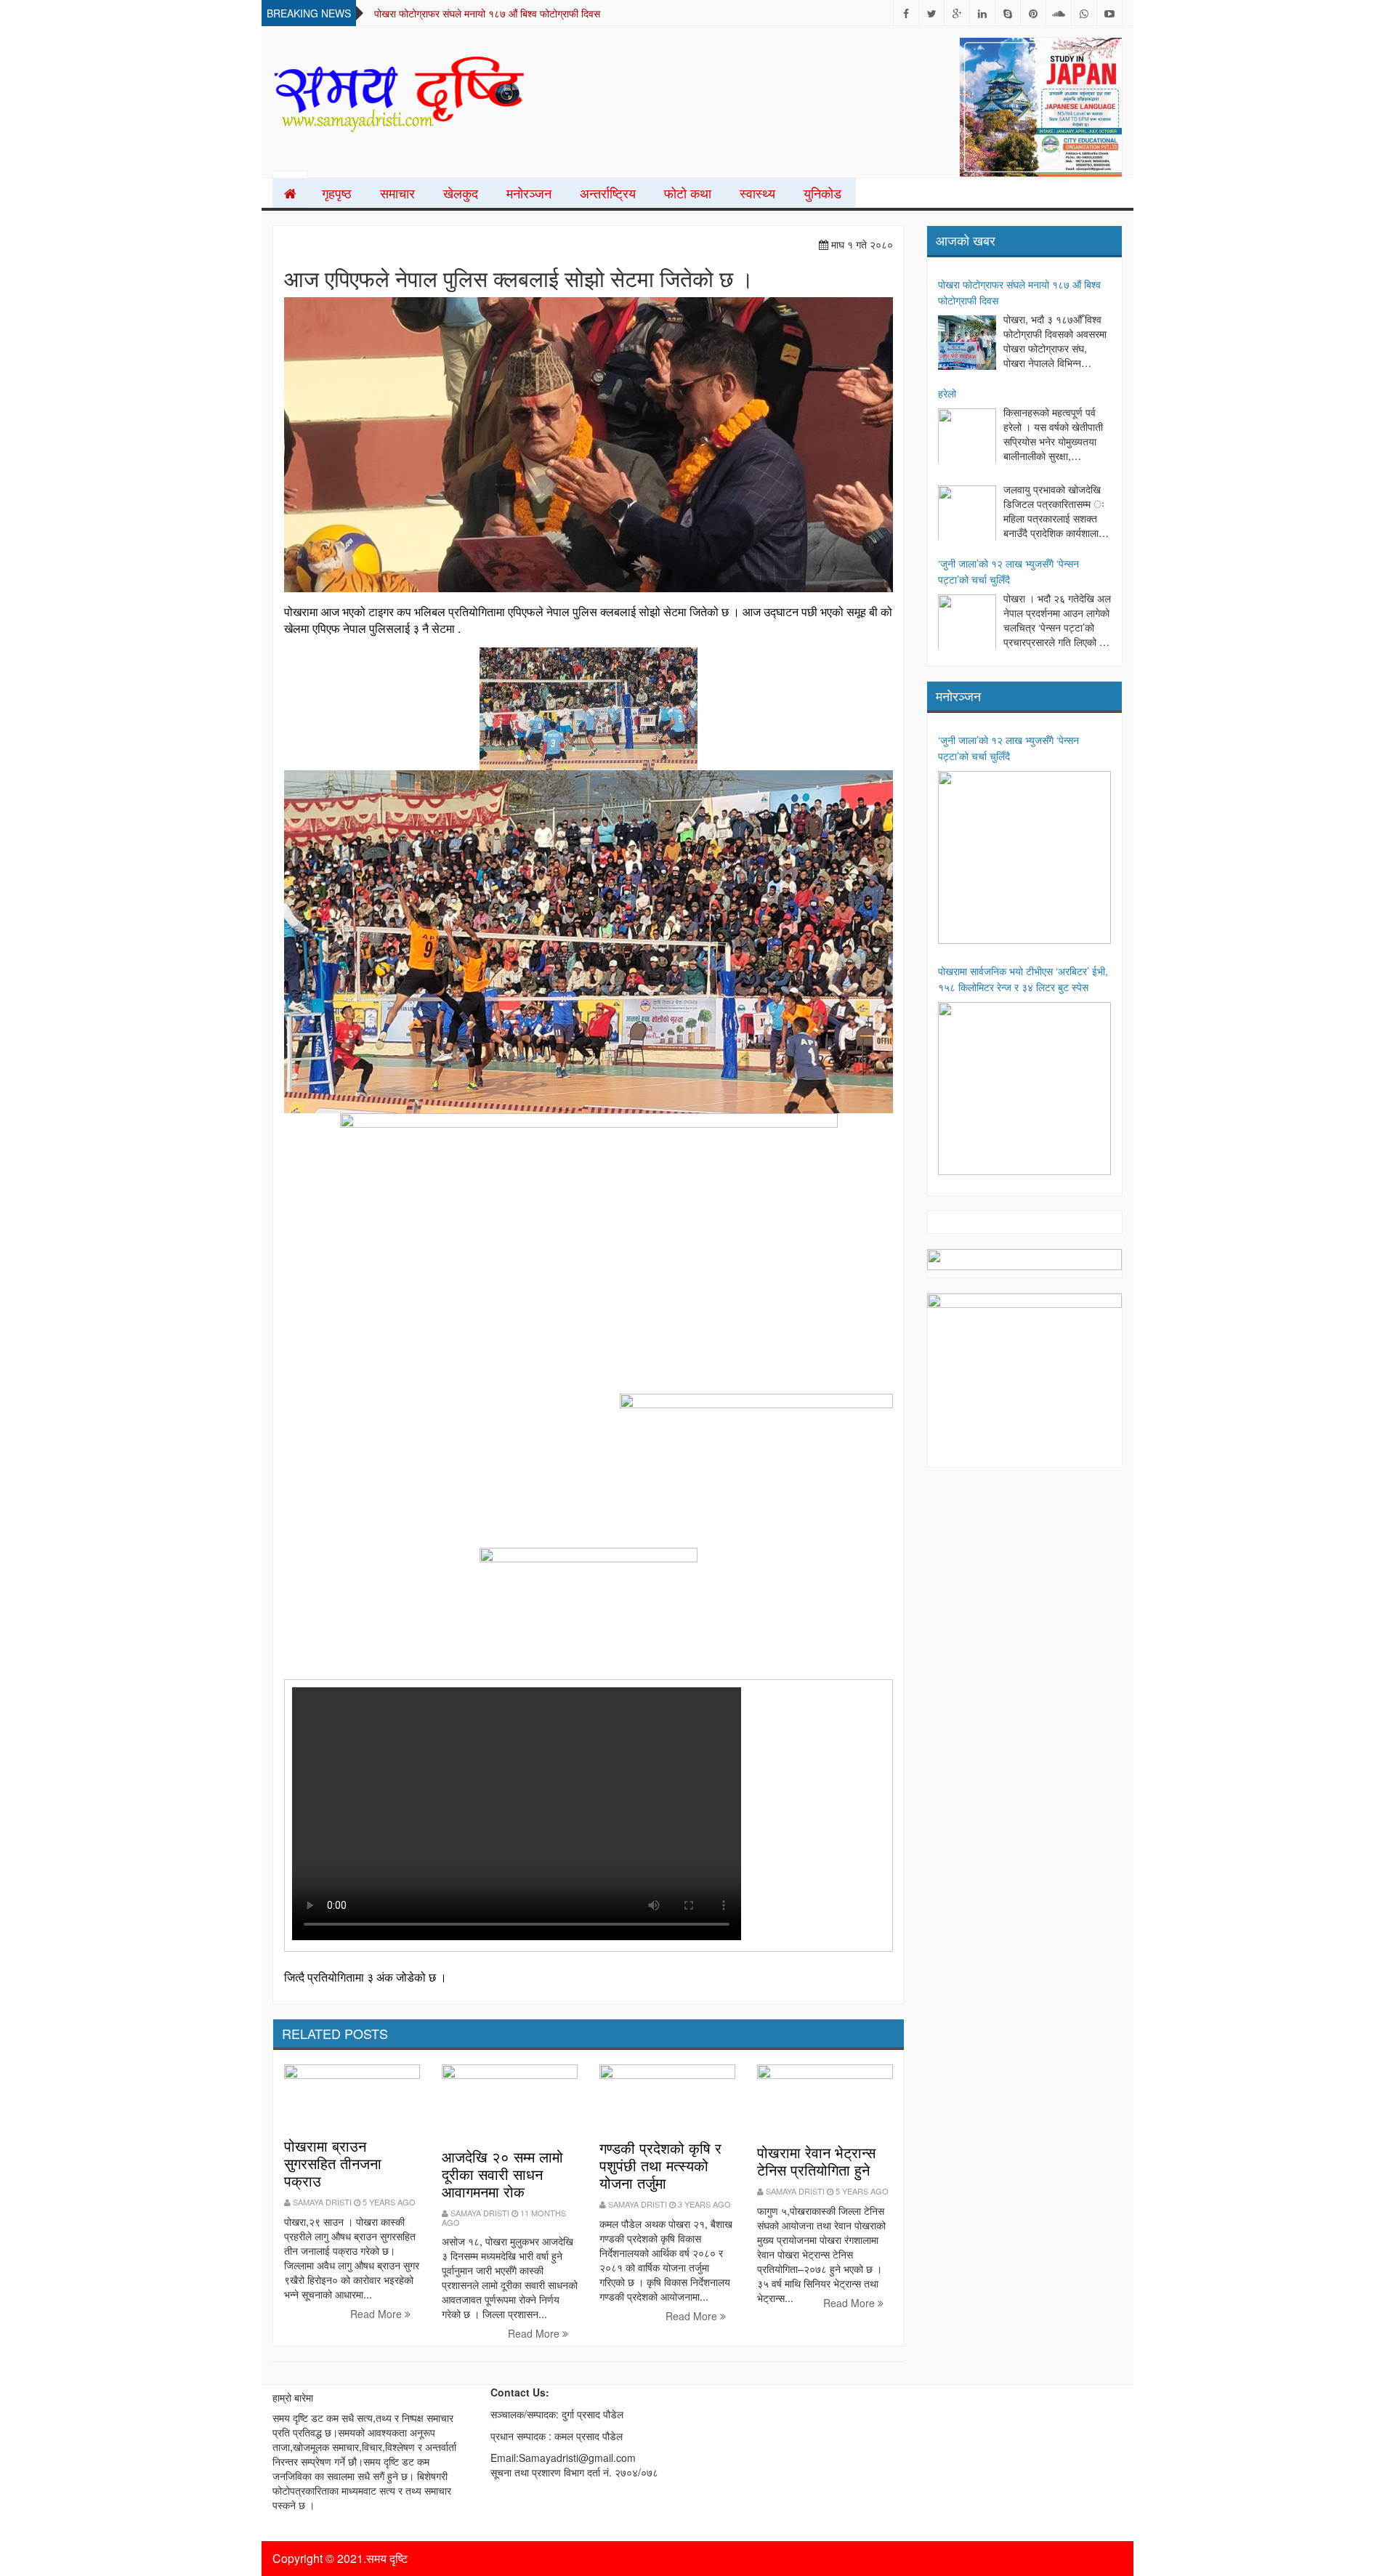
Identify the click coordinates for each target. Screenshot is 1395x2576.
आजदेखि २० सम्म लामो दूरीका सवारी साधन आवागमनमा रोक (502, 2174)
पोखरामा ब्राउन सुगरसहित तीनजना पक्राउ (333, 2163)
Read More (377, 2314)
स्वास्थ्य (757, 193)
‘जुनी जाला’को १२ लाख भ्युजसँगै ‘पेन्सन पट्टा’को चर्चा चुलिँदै (1008, 571)
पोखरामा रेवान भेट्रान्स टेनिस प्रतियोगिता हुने (816, 2161)
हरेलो (947, 393)
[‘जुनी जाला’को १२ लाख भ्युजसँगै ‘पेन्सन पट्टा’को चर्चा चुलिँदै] (967, 623)
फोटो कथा (688, 193)
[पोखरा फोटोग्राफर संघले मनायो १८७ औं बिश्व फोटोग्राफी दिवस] (967, 344)
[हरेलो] (967, 437)
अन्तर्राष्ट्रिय (608, 193)
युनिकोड (822, 193)
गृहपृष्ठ (337, 193)
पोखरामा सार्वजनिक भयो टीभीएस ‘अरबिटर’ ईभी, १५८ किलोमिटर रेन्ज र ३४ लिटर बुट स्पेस (1023, 979)
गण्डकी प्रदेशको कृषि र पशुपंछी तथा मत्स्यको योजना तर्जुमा (660, 2165)
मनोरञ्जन (529, 193)
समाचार (397, 193)
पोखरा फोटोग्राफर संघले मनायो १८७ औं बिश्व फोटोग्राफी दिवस (487, 13)
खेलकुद (461, 193)
